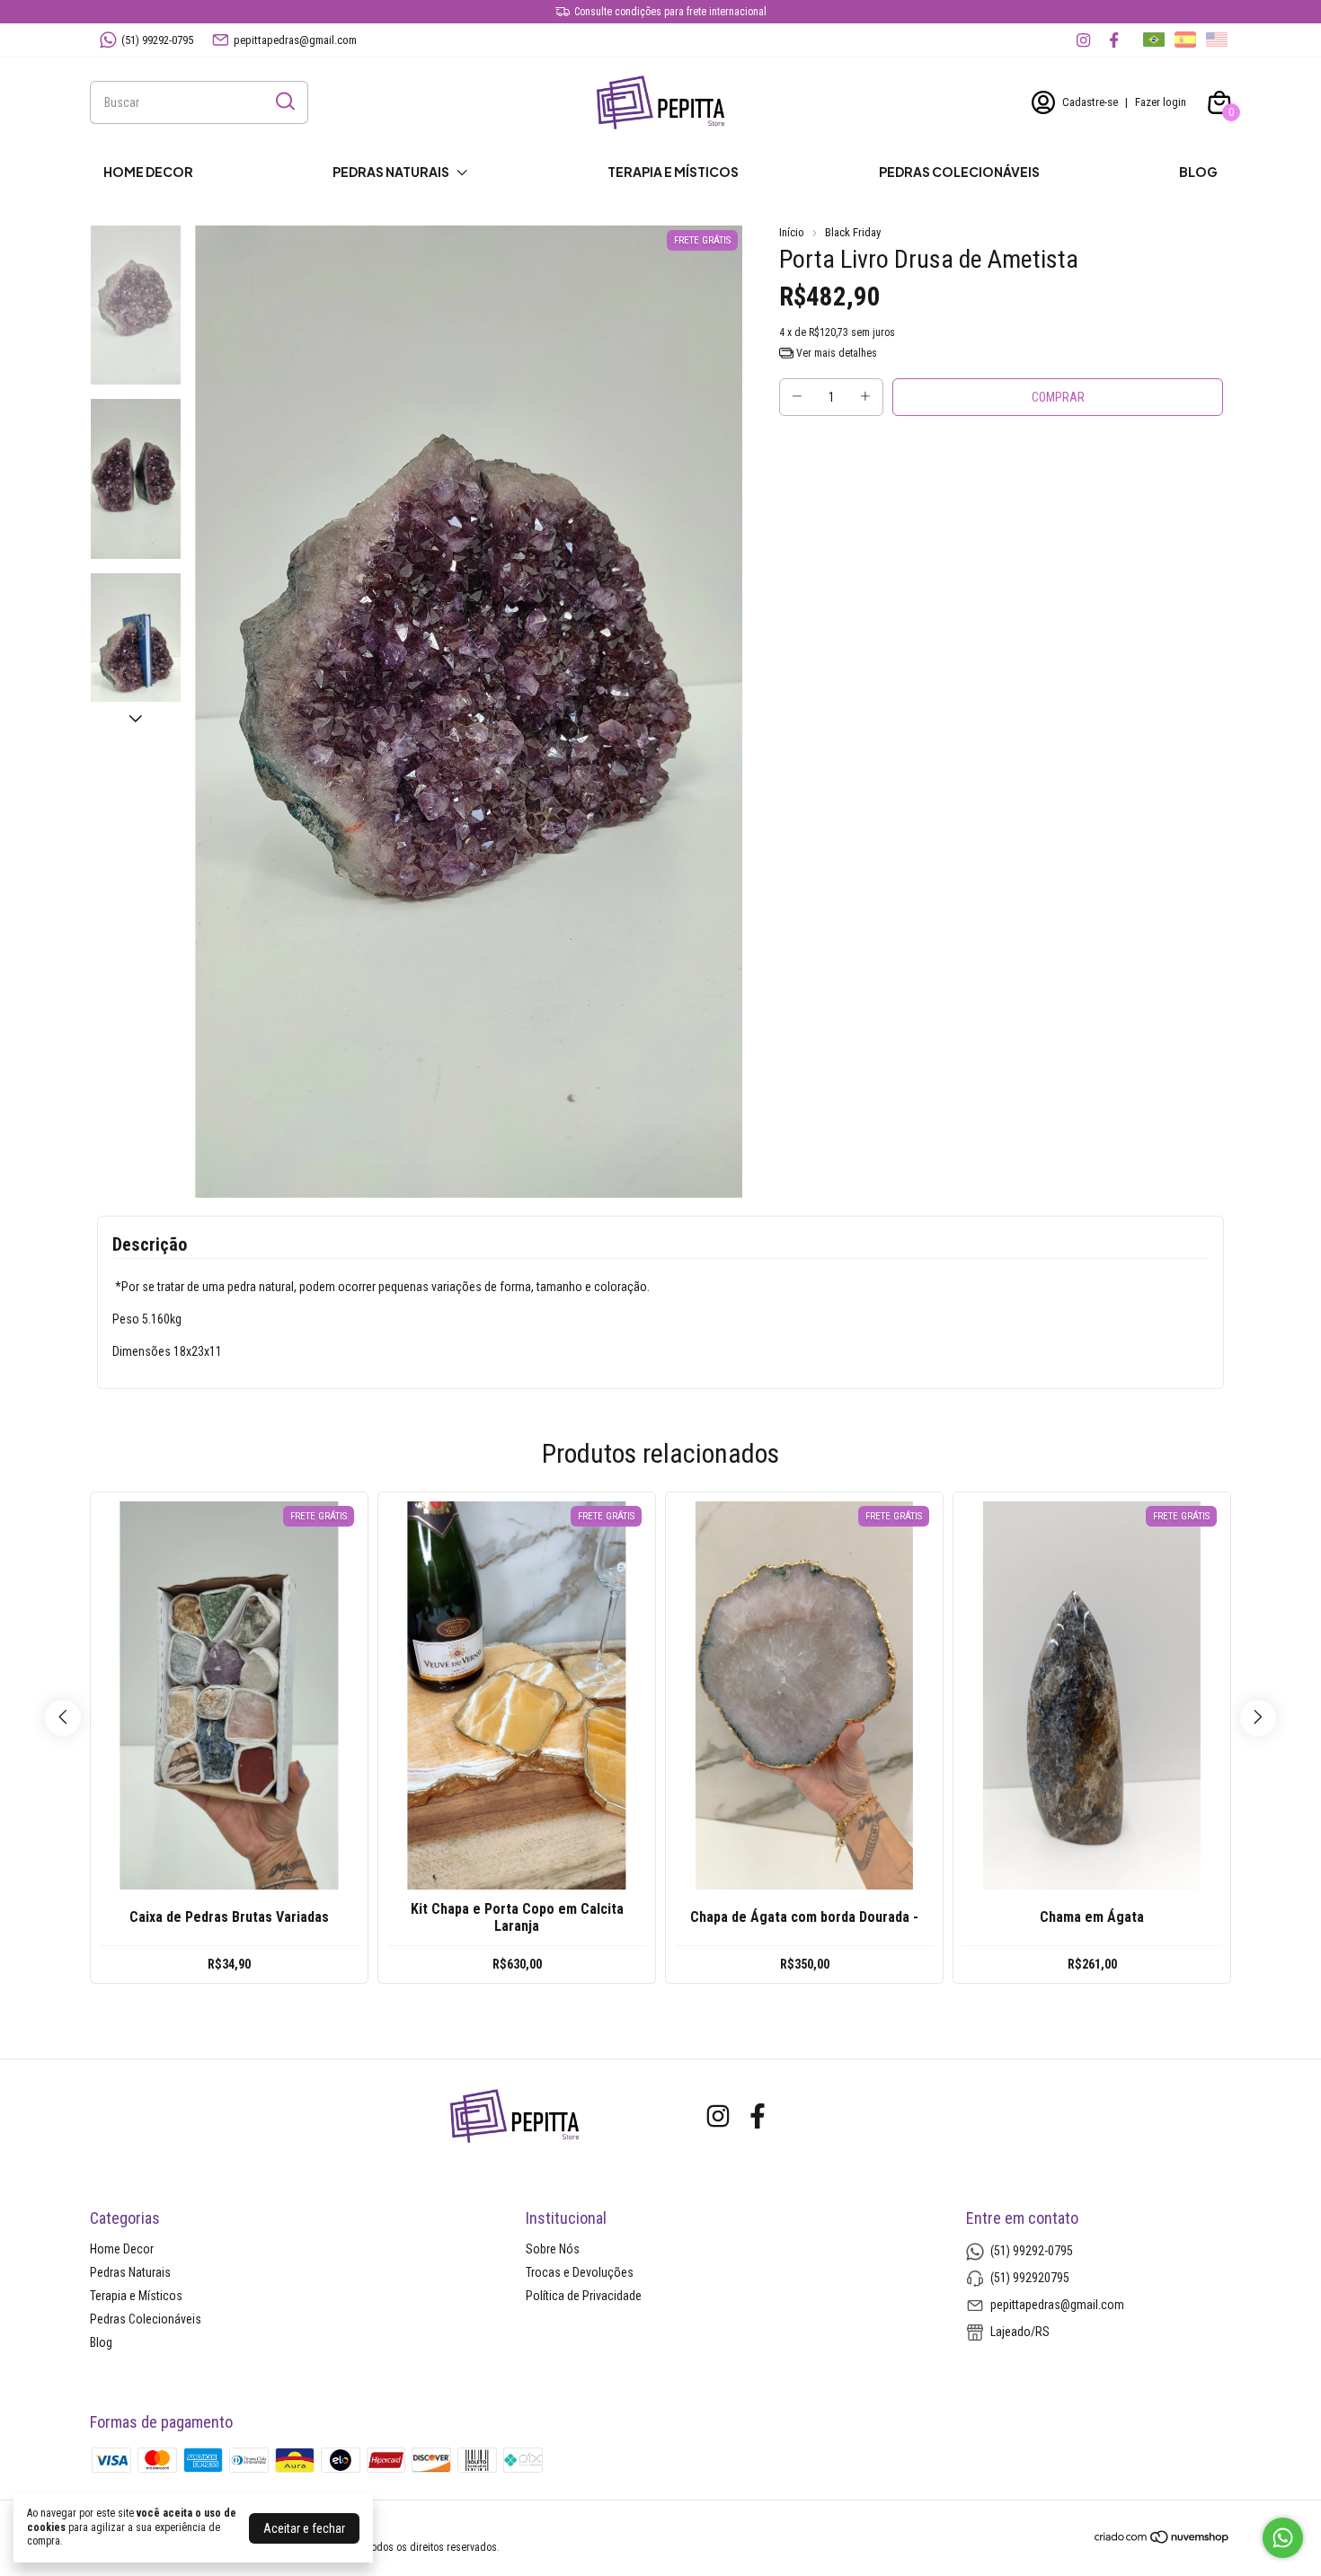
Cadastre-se (1090, 102)
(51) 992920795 (1030, 2278)
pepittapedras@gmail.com (295, 40)
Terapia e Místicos (673, 172)
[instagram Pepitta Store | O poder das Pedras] (1083, 40)
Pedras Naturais (391, 172)
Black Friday (853, 232)
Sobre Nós (553, 2249)
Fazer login (1161, 102)
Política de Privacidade (584, 2296)
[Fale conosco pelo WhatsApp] (1283, 2538)
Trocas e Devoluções (580, 2272)
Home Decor (148, 172)
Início (792, 232)
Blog (1198, 172)
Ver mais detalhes (835, 353)
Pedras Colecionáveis (959, 172)
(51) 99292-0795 (157, 40)
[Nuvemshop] (1162, 2540)
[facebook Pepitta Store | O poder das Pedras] (1114, 40)
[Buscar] (284, 102)
